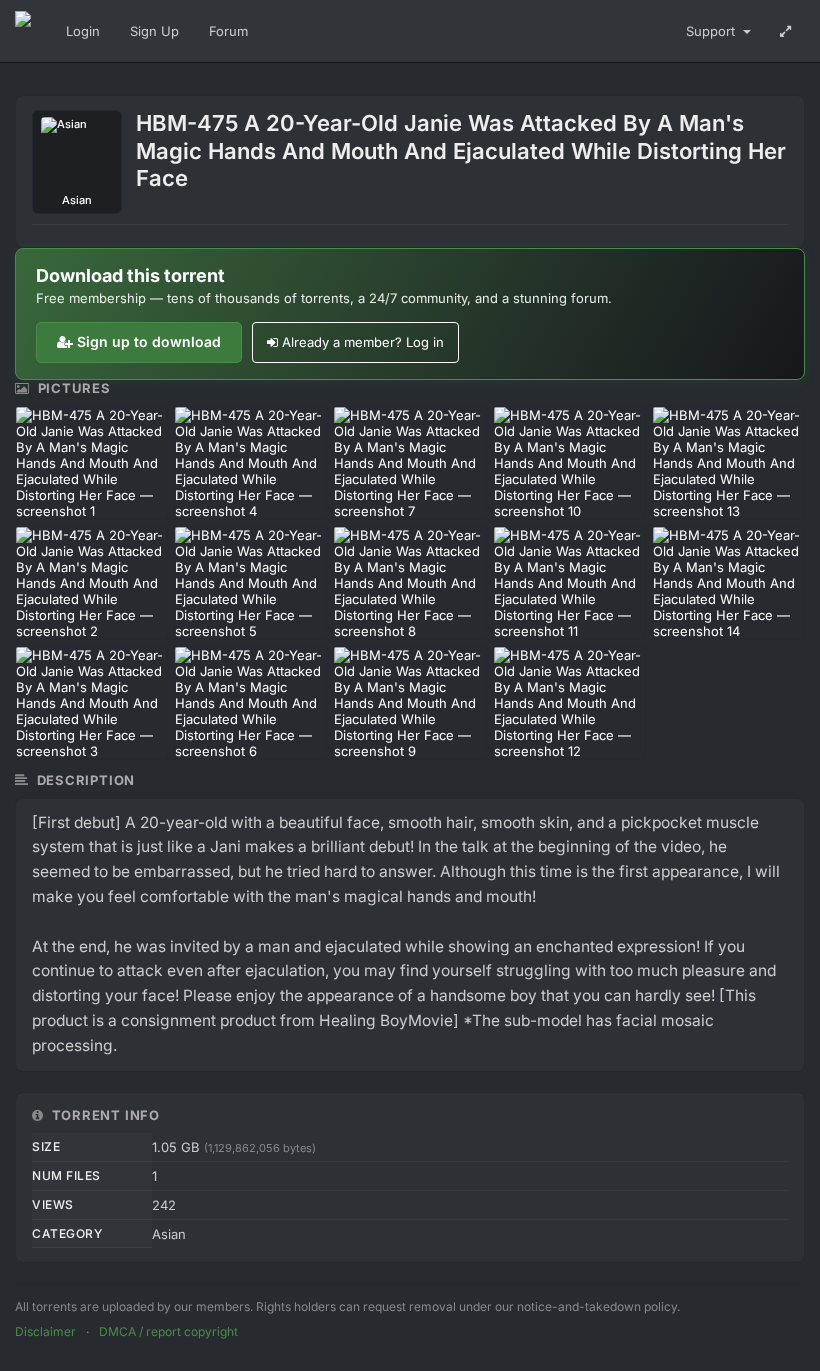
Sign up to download (149, 341)
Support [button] (712, 31)
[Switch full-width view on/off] (785, 31)
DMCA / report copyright (168, 1331)
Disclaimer (45, 1331)
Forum (228, 31)
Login (83, 31)
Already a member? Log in (363, 342)
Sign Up (154, 31)
